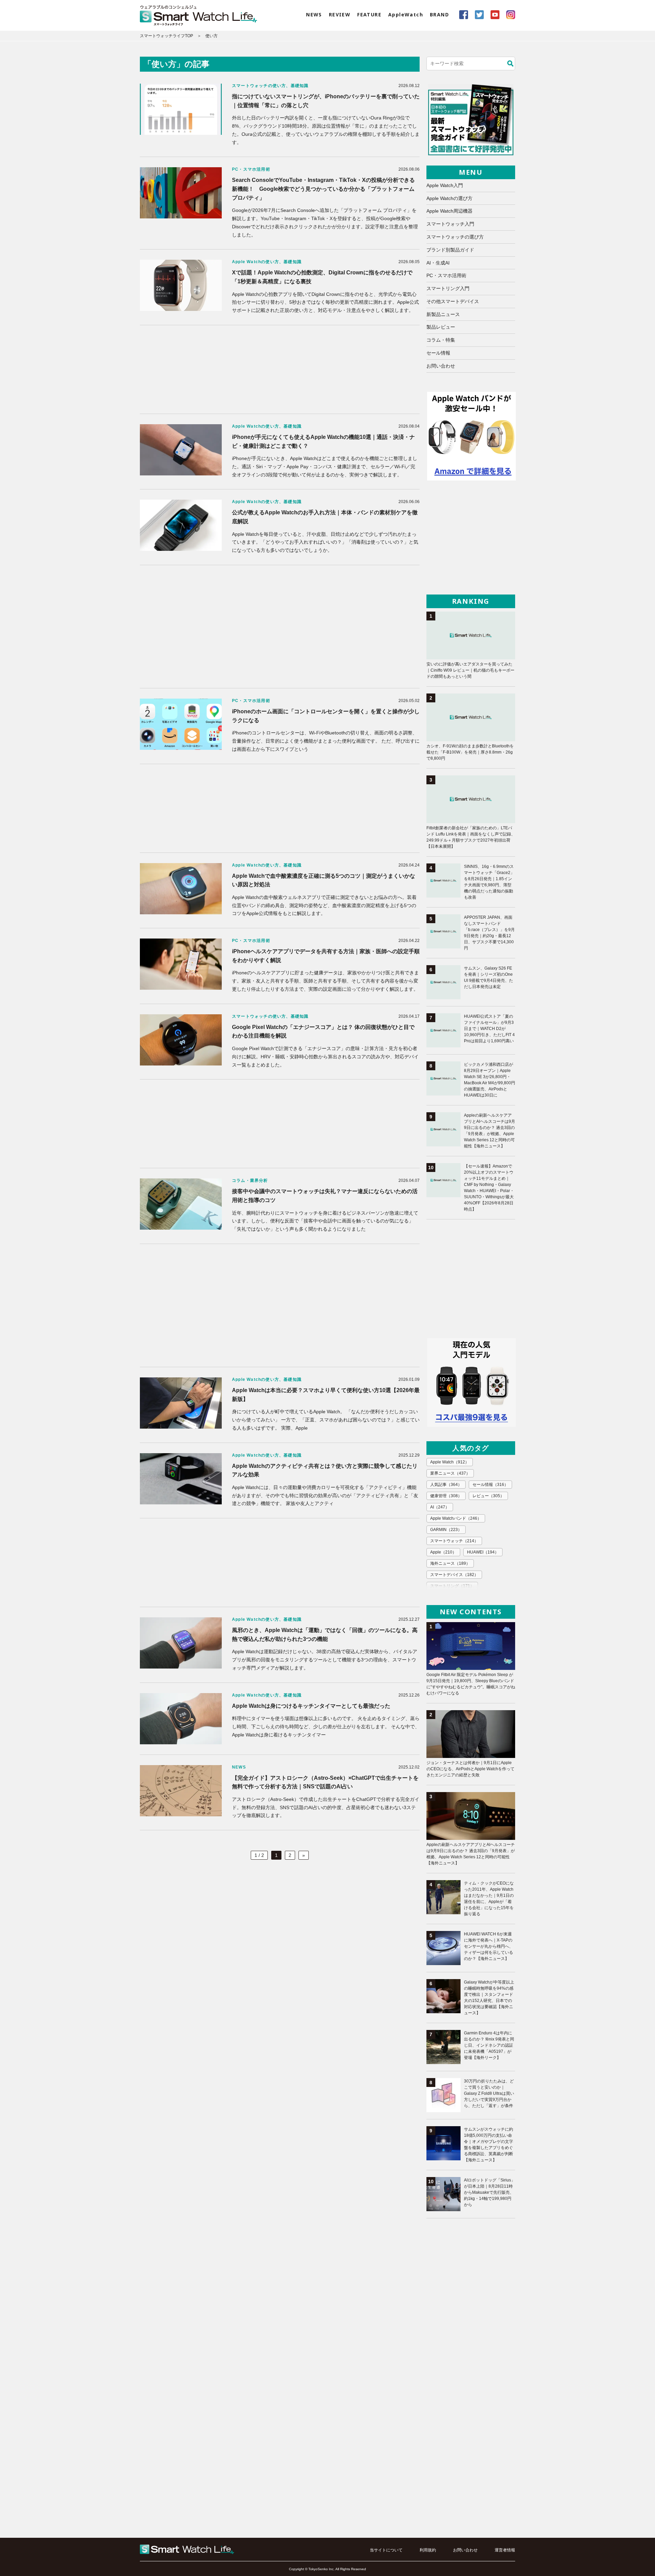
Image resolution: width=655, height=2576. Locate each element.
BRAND (439, 15)
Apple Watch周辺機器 (449, 211)
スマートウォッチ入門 (450, 224)
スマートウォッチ (454, 1541)
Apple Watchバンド (456, 1518)
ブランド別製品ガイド (450, 250)
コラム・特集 (441, 340)
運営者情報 (505, 2550)
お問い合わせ (441, 366)
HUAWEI (483, 1552)
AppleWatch (406, 15)
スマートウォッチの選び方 (455, 237)
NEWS (314, 15)
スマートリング (452, 1586)
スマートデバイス (454, 1575)
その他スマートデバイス (453, 301)
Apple (443, 1552)
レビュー (488, 1496)
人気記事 (446, 1485)
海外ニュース (450, 1563)
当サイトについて (386, 2550)
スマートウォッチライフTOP (166, 36)
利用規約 (428, 2550)
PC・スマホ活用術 (446, 275)
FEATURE (369, 15)
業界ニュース (450, 1473)
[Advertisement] (280, 369)
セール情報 (438, 353)
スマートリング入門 (448, 288)
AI (440, 1507)
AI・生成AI (438, 263)
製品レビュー (441, 327)
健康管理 (446, 1496)
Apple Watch (450, 1462)
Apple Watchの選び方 (449, 198)
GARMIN (446, 1530)
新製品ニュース (443, 314)
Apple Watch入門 (445, 185)
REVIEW (340, 15)
